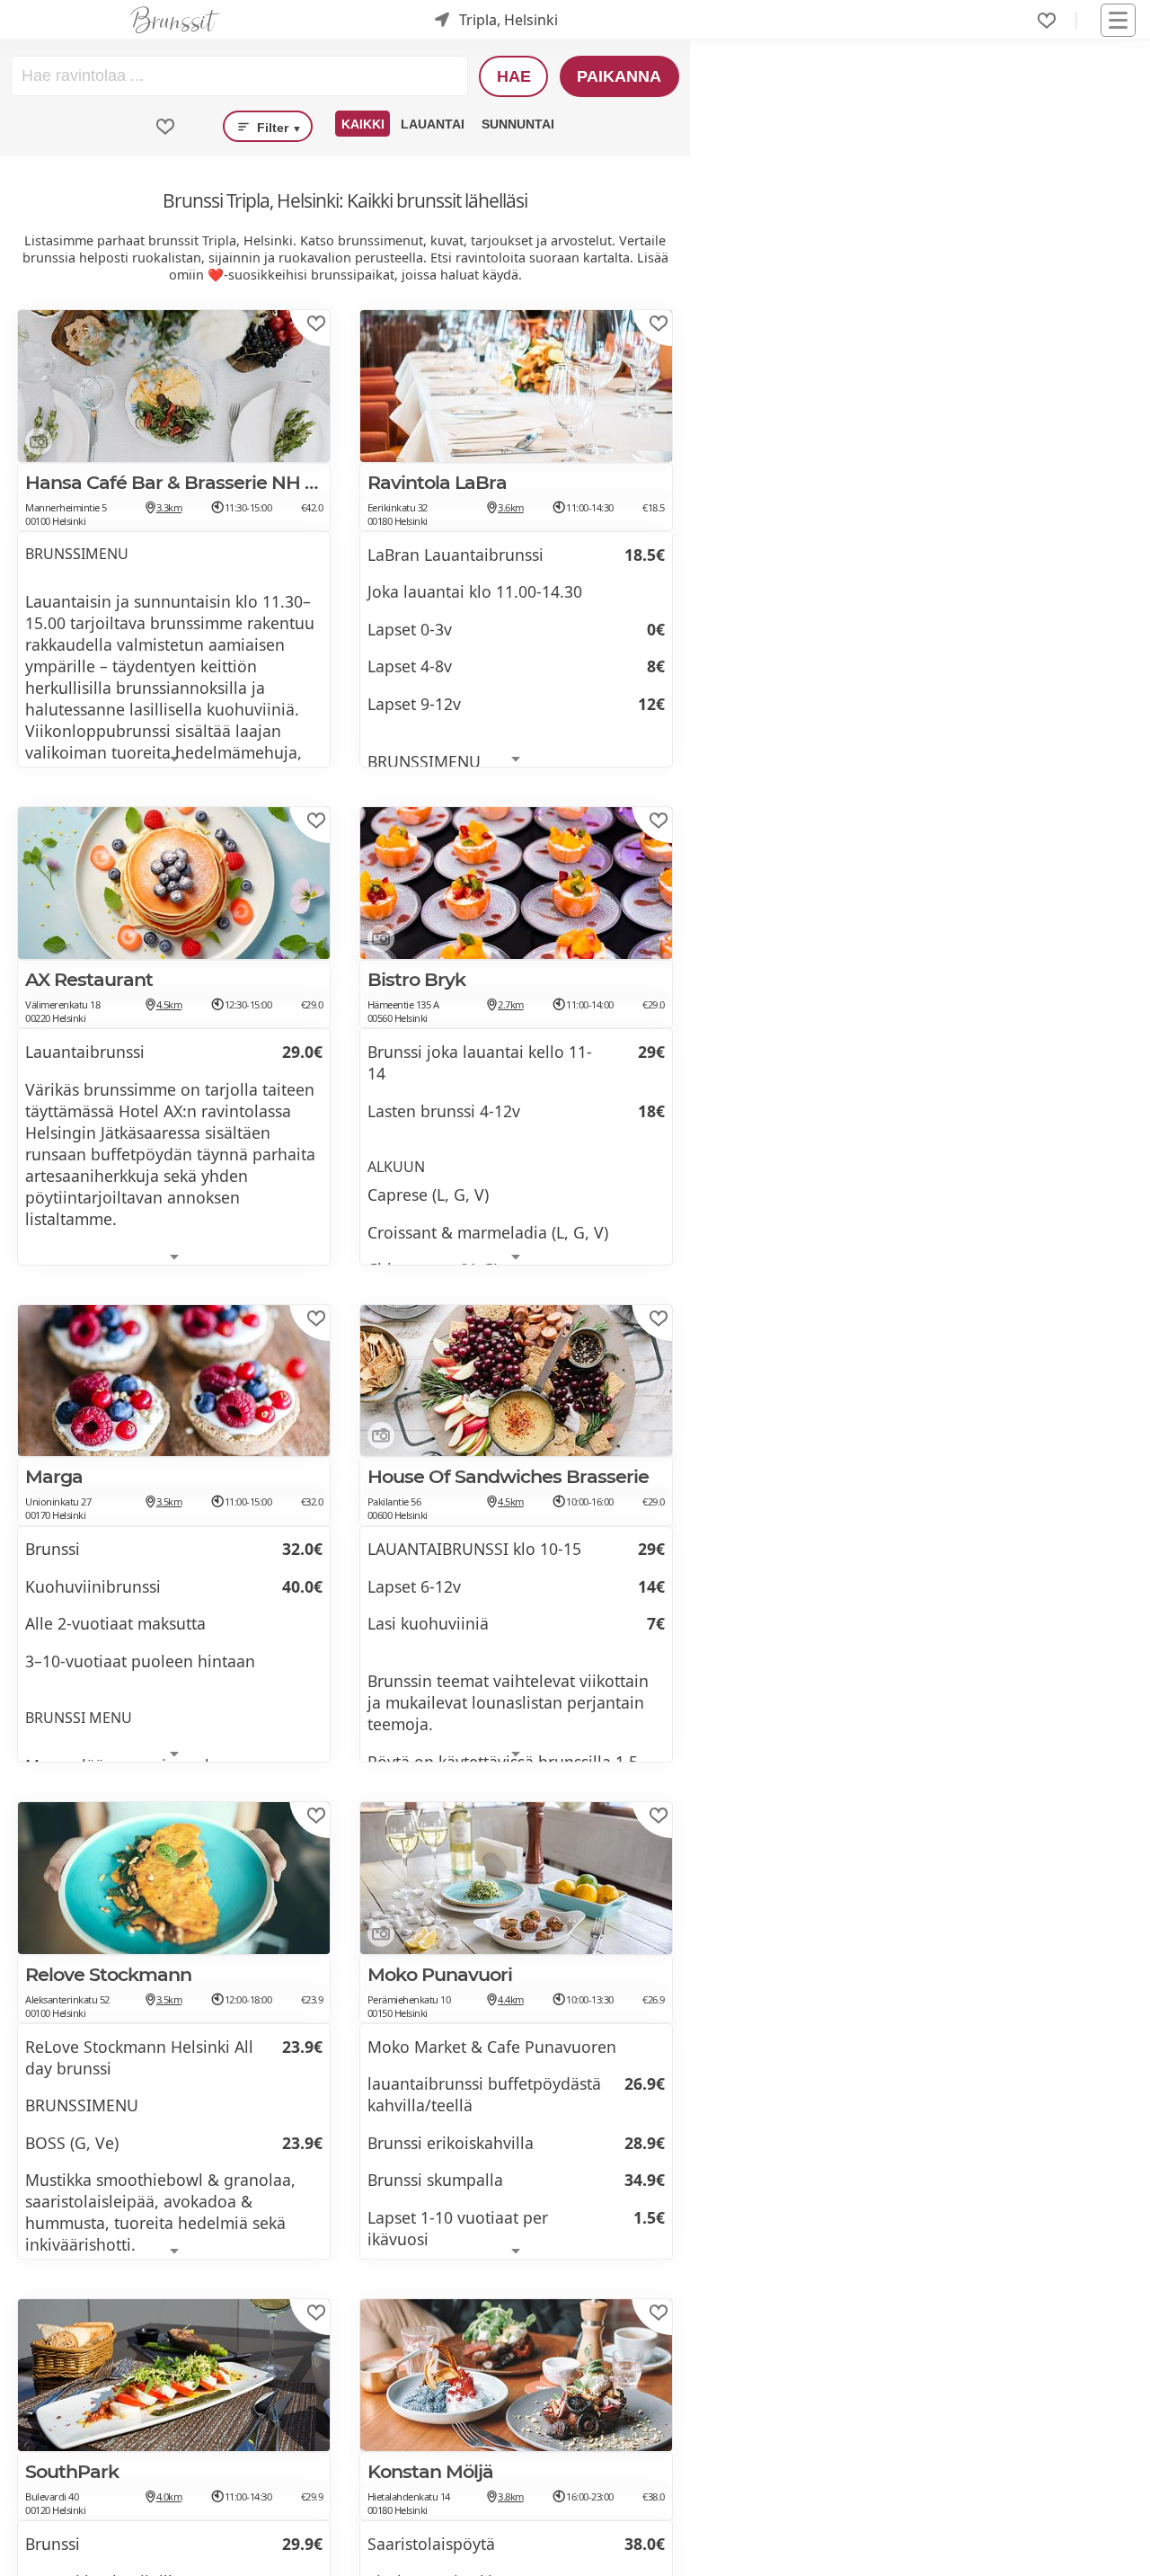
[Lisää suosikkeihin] (316, 324)
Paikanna (619, 76)
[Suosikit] (1047, 21)
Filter (278, 128)
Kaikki (363, 124)
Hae (514, 76)
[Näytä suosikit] (165, 127)
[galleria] (35, 445)
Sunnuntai (518, 124)
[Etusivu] (175, 20)
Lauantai (433, 124)
